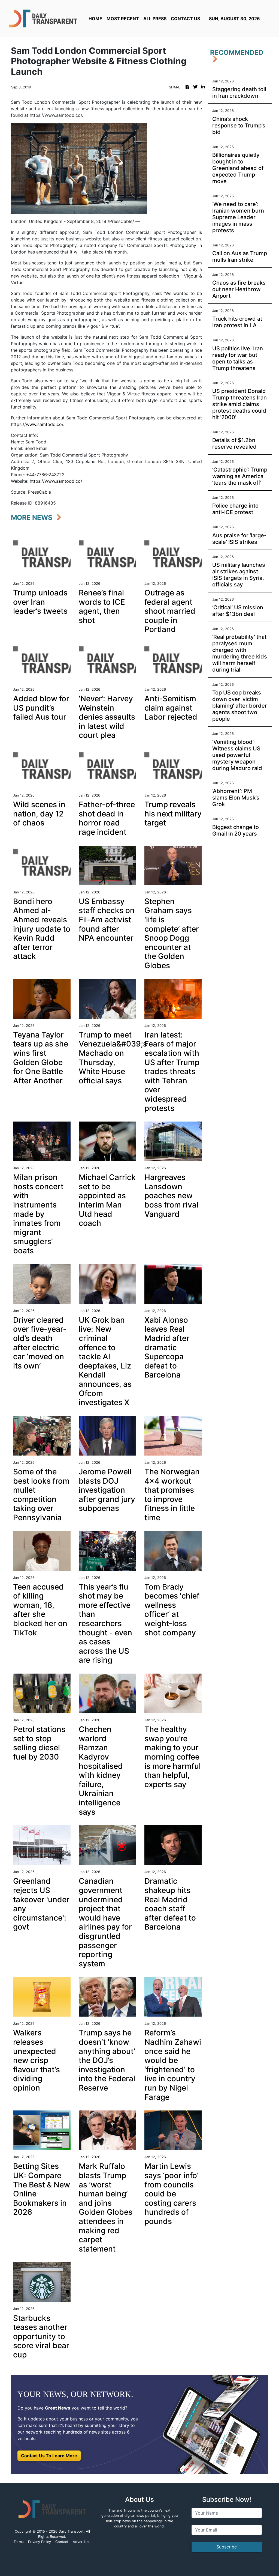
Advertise (81, 2542)
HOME (95, 19)
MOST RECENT (123, 19)
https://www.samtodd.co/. (38, 424)
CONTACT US (185, 19)
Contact (62, 2542)
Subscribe (227, 2547)
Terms (19, 2542)
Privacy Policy (40, 2542)
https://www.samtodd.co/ (56, 481)
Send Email (36, 448)
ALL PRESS (155, 19)
